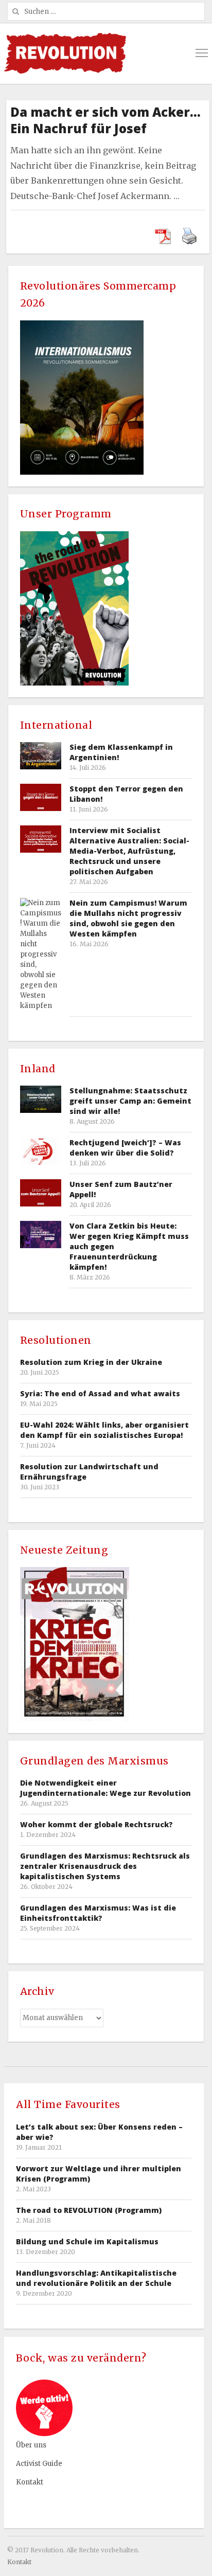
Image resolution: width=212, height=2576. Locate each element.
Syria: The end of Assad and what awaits (100, 1393)
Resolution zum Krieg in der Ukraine (91, 1362)
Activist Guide (39, 2464)
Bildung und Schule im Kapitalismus (87, 2241)
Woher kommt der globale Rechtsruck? (96, 1824)
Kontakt (30, 2482)
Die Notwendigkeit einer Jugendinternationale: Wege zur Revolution (105, 1788)
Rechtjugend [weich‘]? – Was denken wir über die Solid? (125, 1148)
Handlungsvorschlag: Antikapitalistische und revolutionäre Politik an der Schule (96, 2278)
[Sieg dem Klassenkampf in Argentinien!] (41, 756)
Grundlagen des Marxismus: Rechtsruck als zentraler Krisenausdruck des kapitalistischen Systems (105, 1866)
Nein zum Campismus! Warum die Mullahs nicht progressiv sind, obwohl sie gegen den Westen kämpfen (128, 918)
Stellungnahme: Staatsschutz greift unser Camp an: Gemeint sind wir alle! (130, 1101)
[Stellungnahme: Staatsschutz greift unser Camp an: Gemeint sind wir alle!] (41, 1099)
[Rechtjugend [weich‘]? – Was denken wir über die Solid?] (41, 1151)
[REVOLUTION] (65, 53)
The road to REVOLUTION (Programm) (89, 2210)
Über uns (31, 2445)
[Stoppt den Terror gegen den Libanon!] (41, 797)
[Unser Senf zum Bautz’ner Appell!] (41, 1193)
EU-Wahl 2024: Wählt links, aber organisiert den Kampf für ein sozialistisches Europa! (104, 1430)
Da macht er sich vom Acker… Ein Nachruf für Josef (105, 120)
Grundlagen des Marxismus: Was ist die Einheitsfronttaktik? (98, 1913)
